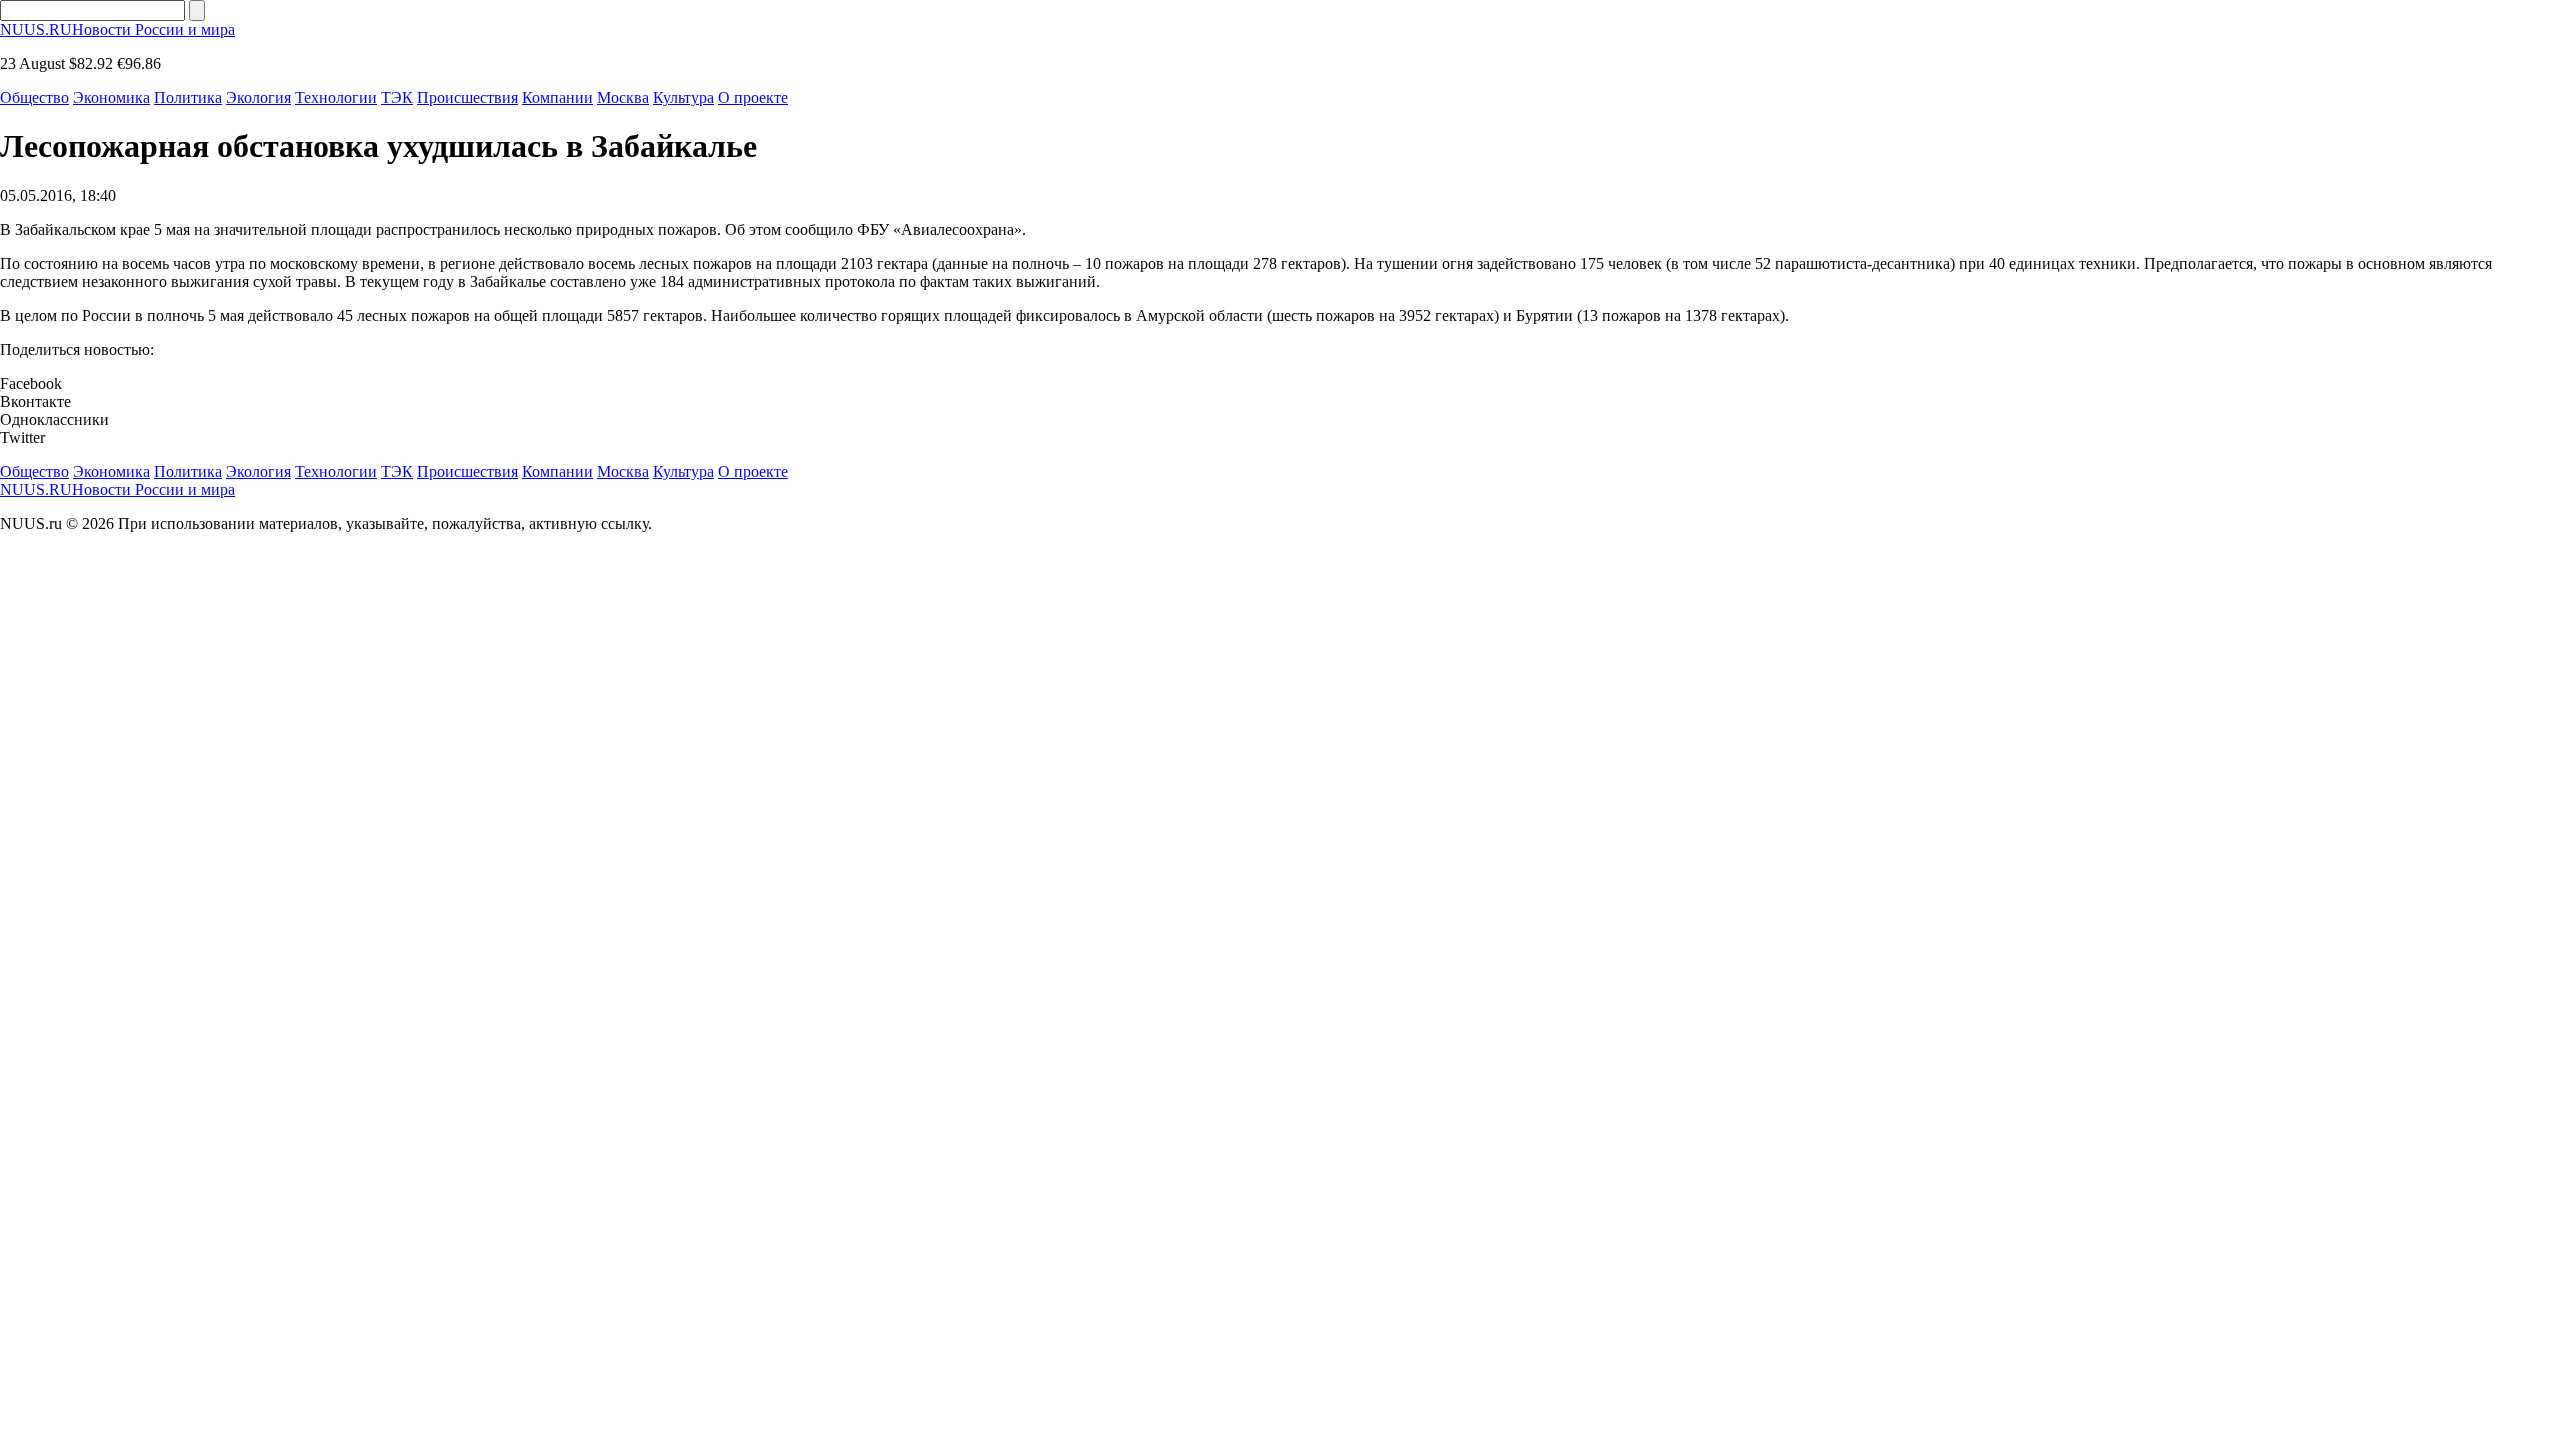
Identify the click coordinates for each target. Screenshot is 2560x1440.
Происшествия (467, 97)
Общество (34, 97)
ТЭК (397, 97)
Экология (258, 97)
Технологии (336, 97)
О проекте (753, 97)
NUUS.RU (117, 29)
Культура (683, 97)
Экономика (111, 97)
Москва (623, 97)
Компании (557, 97)
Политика (188, 97)
